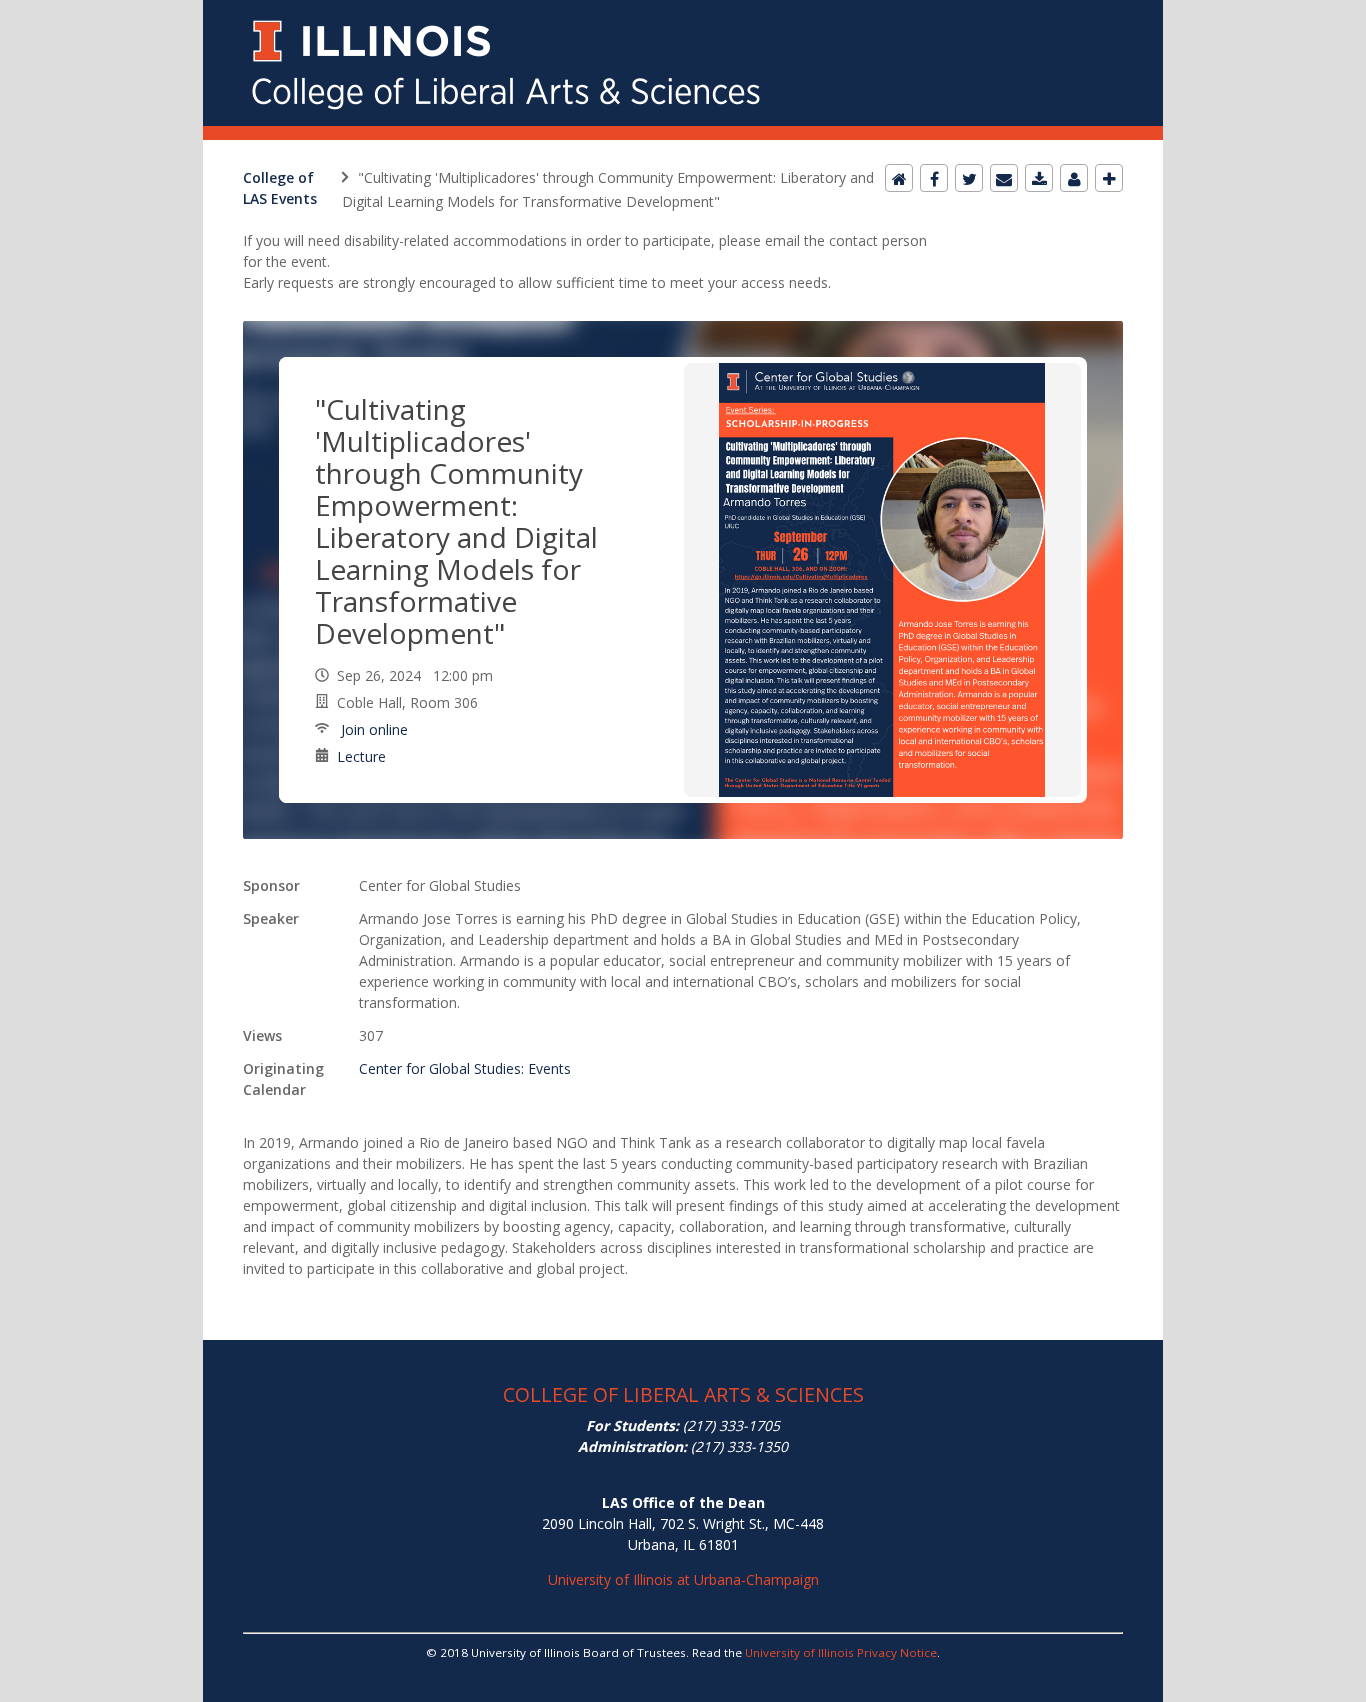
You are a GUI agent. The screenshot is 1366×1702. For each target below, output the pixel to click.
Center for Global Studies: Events (465, 1068)
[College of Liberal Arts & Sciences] (683, 11)
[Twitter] (969, 178)
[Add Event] (1109, 178)
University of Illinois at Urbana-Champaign (683, 1579)
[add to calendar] (1039, 178)
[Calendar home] (899, 178)
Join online (372, 729)
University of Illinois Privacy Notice (841, 1652)
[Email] (1004, 178)
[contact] (1074, 178)
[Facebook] (934, 178)
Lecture (361, 756)
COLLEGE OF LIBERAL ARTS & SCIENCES (683, 1394)
